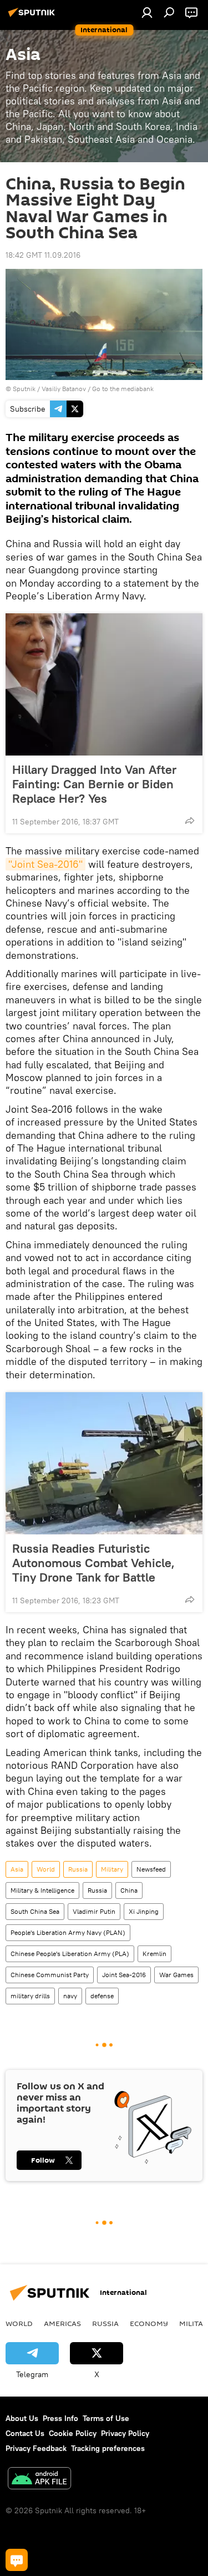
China (129, 1890)
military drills (30, 1996)
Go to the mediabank (123, 389)
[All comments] (17, 2560)
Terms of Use (106, 2418)
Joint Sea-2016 (124, 1975)
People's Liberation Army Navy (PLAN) (68, 1932)
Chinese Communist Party (50, 1975)
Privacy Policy (125, 2433)
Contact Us (25, 2433)
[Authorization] (147, 12)
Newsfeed (151, 1869)
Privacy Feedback (36, 2448)
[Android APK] (39, 2480)
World (46, 1869)
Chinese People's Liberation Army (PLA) (70, 1954)
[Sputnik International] (33, 17)
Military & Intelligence (42, 1890)
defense (102, 1996)
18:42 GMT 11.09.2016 (43, 255)
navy (70, 1996)
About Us (22, 2418)
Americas (62, 2323)
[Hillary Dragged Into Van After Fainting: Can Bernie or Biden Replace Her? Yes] (104, 684)
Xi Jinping (144, 1911)
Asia (17, 1869)
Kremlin (154, 1954)
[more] (190, 821)
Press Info (60, 2418)
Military (112, 1869)
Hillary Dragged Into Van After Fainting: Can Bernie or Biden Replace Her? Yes (94, 784)
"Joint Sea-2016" (45, 864)
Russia (78, 1869)
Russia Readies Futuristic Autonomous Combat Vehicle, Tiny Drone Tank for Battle (93, 1563)
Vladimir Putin (94, 1911)
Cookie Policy (73, 2433)
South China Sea (35, 1911)
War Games (176, 1975)
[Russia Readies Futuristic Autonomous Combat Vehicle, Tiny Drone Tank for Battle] (104, 1463)
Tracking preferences (108, 2448)
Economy (149, 2323)
